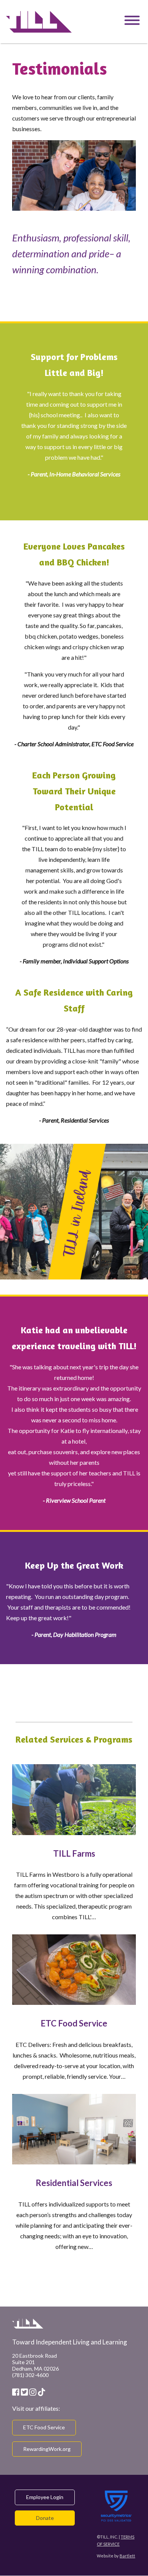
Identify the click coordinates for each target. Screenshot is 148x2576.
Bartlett (127, 2556)
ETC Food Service (74, 2023)
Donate (45, 2518)
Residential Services (74, 2183)
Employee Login (45, 2497)
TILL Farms (74, 1853)
